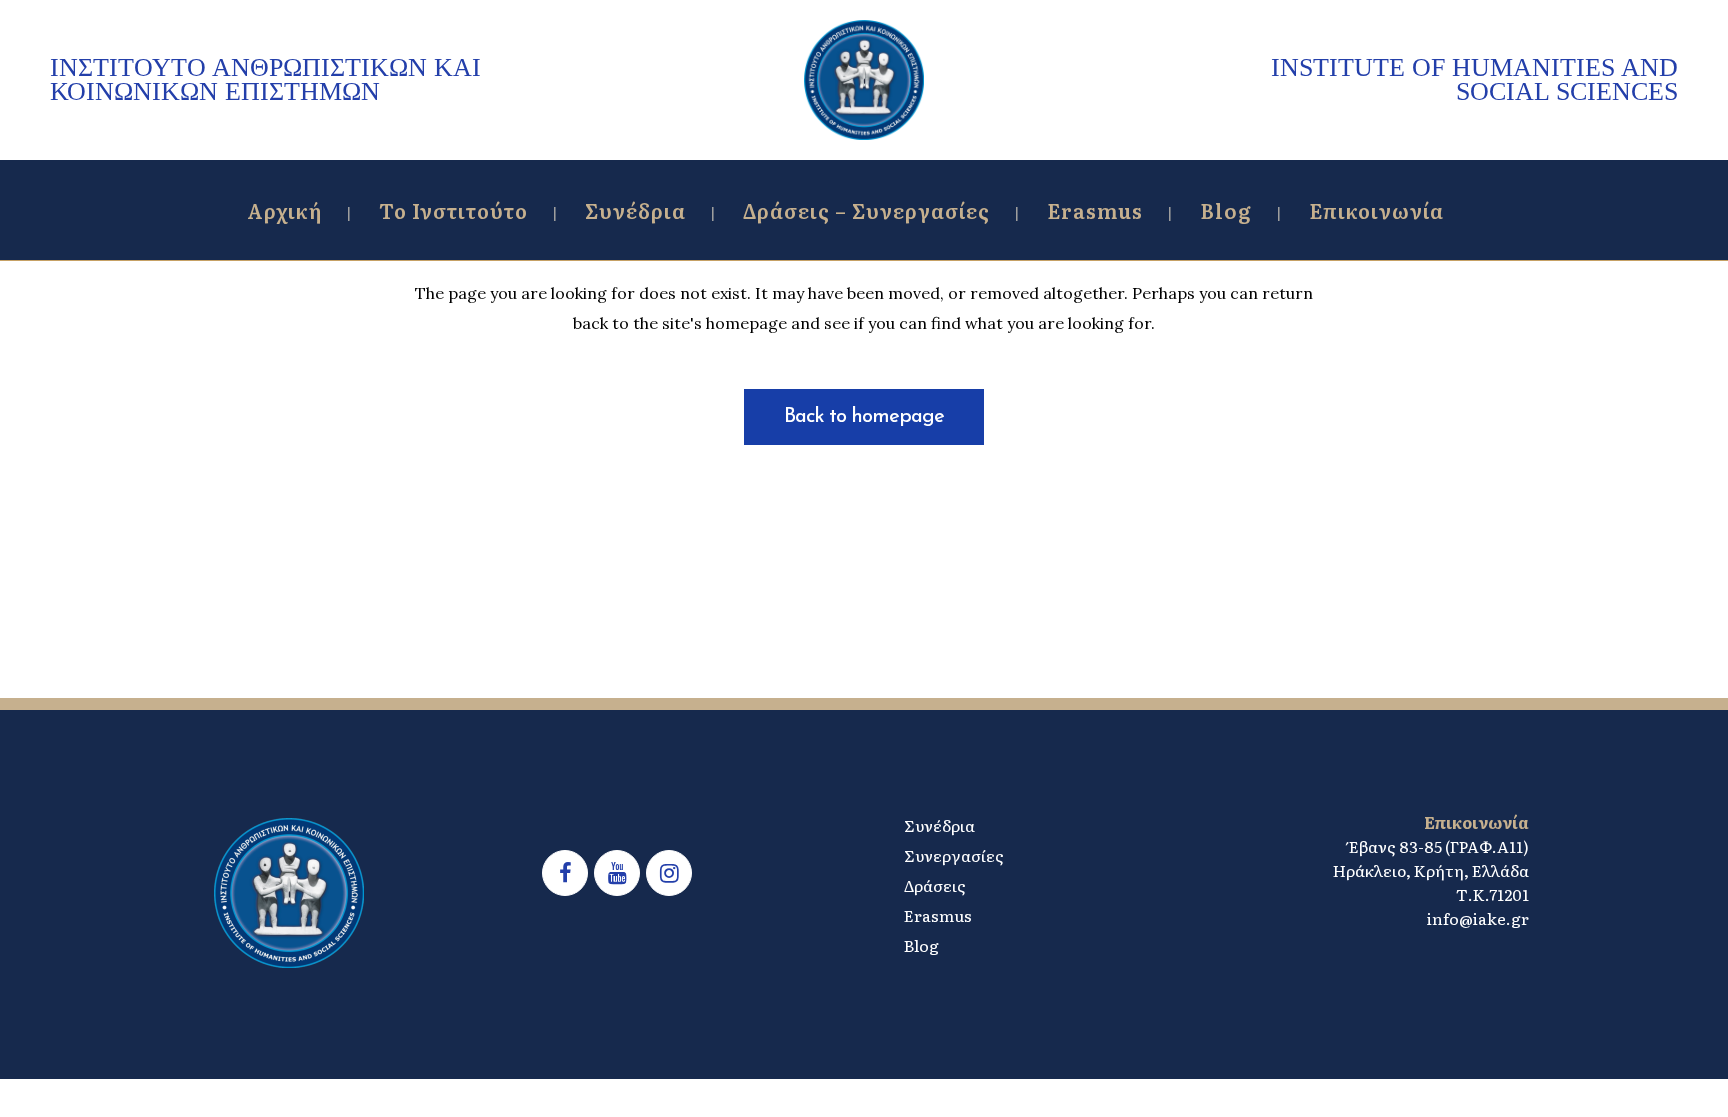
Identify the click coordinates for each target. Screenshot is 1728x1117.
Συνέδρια (939, 825)
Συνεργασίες (954, 855)
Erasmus (938, 915)
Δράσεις (935, 885)
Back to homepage (864, 417)
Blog (921, 945)
